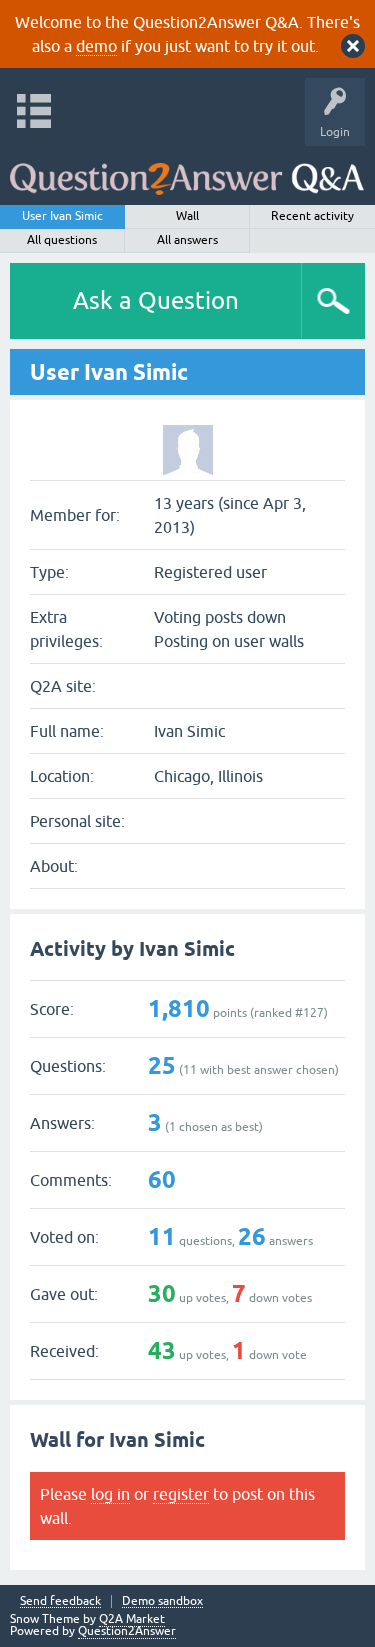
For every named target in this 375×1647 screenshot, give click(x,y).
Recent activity (312, 216)
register (181, 1494)
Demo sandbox (162, 1601)
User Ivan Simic (62, 216)
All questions (62, 240)
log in (110, 1494)
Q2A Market (132, 1619)
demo (96, 46)
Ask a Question (156, 300)
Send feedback (60, 1601)
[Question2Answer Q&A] (187, 170)
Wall (187, 216)
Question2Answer (127, 1631)
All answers (187, 240)
